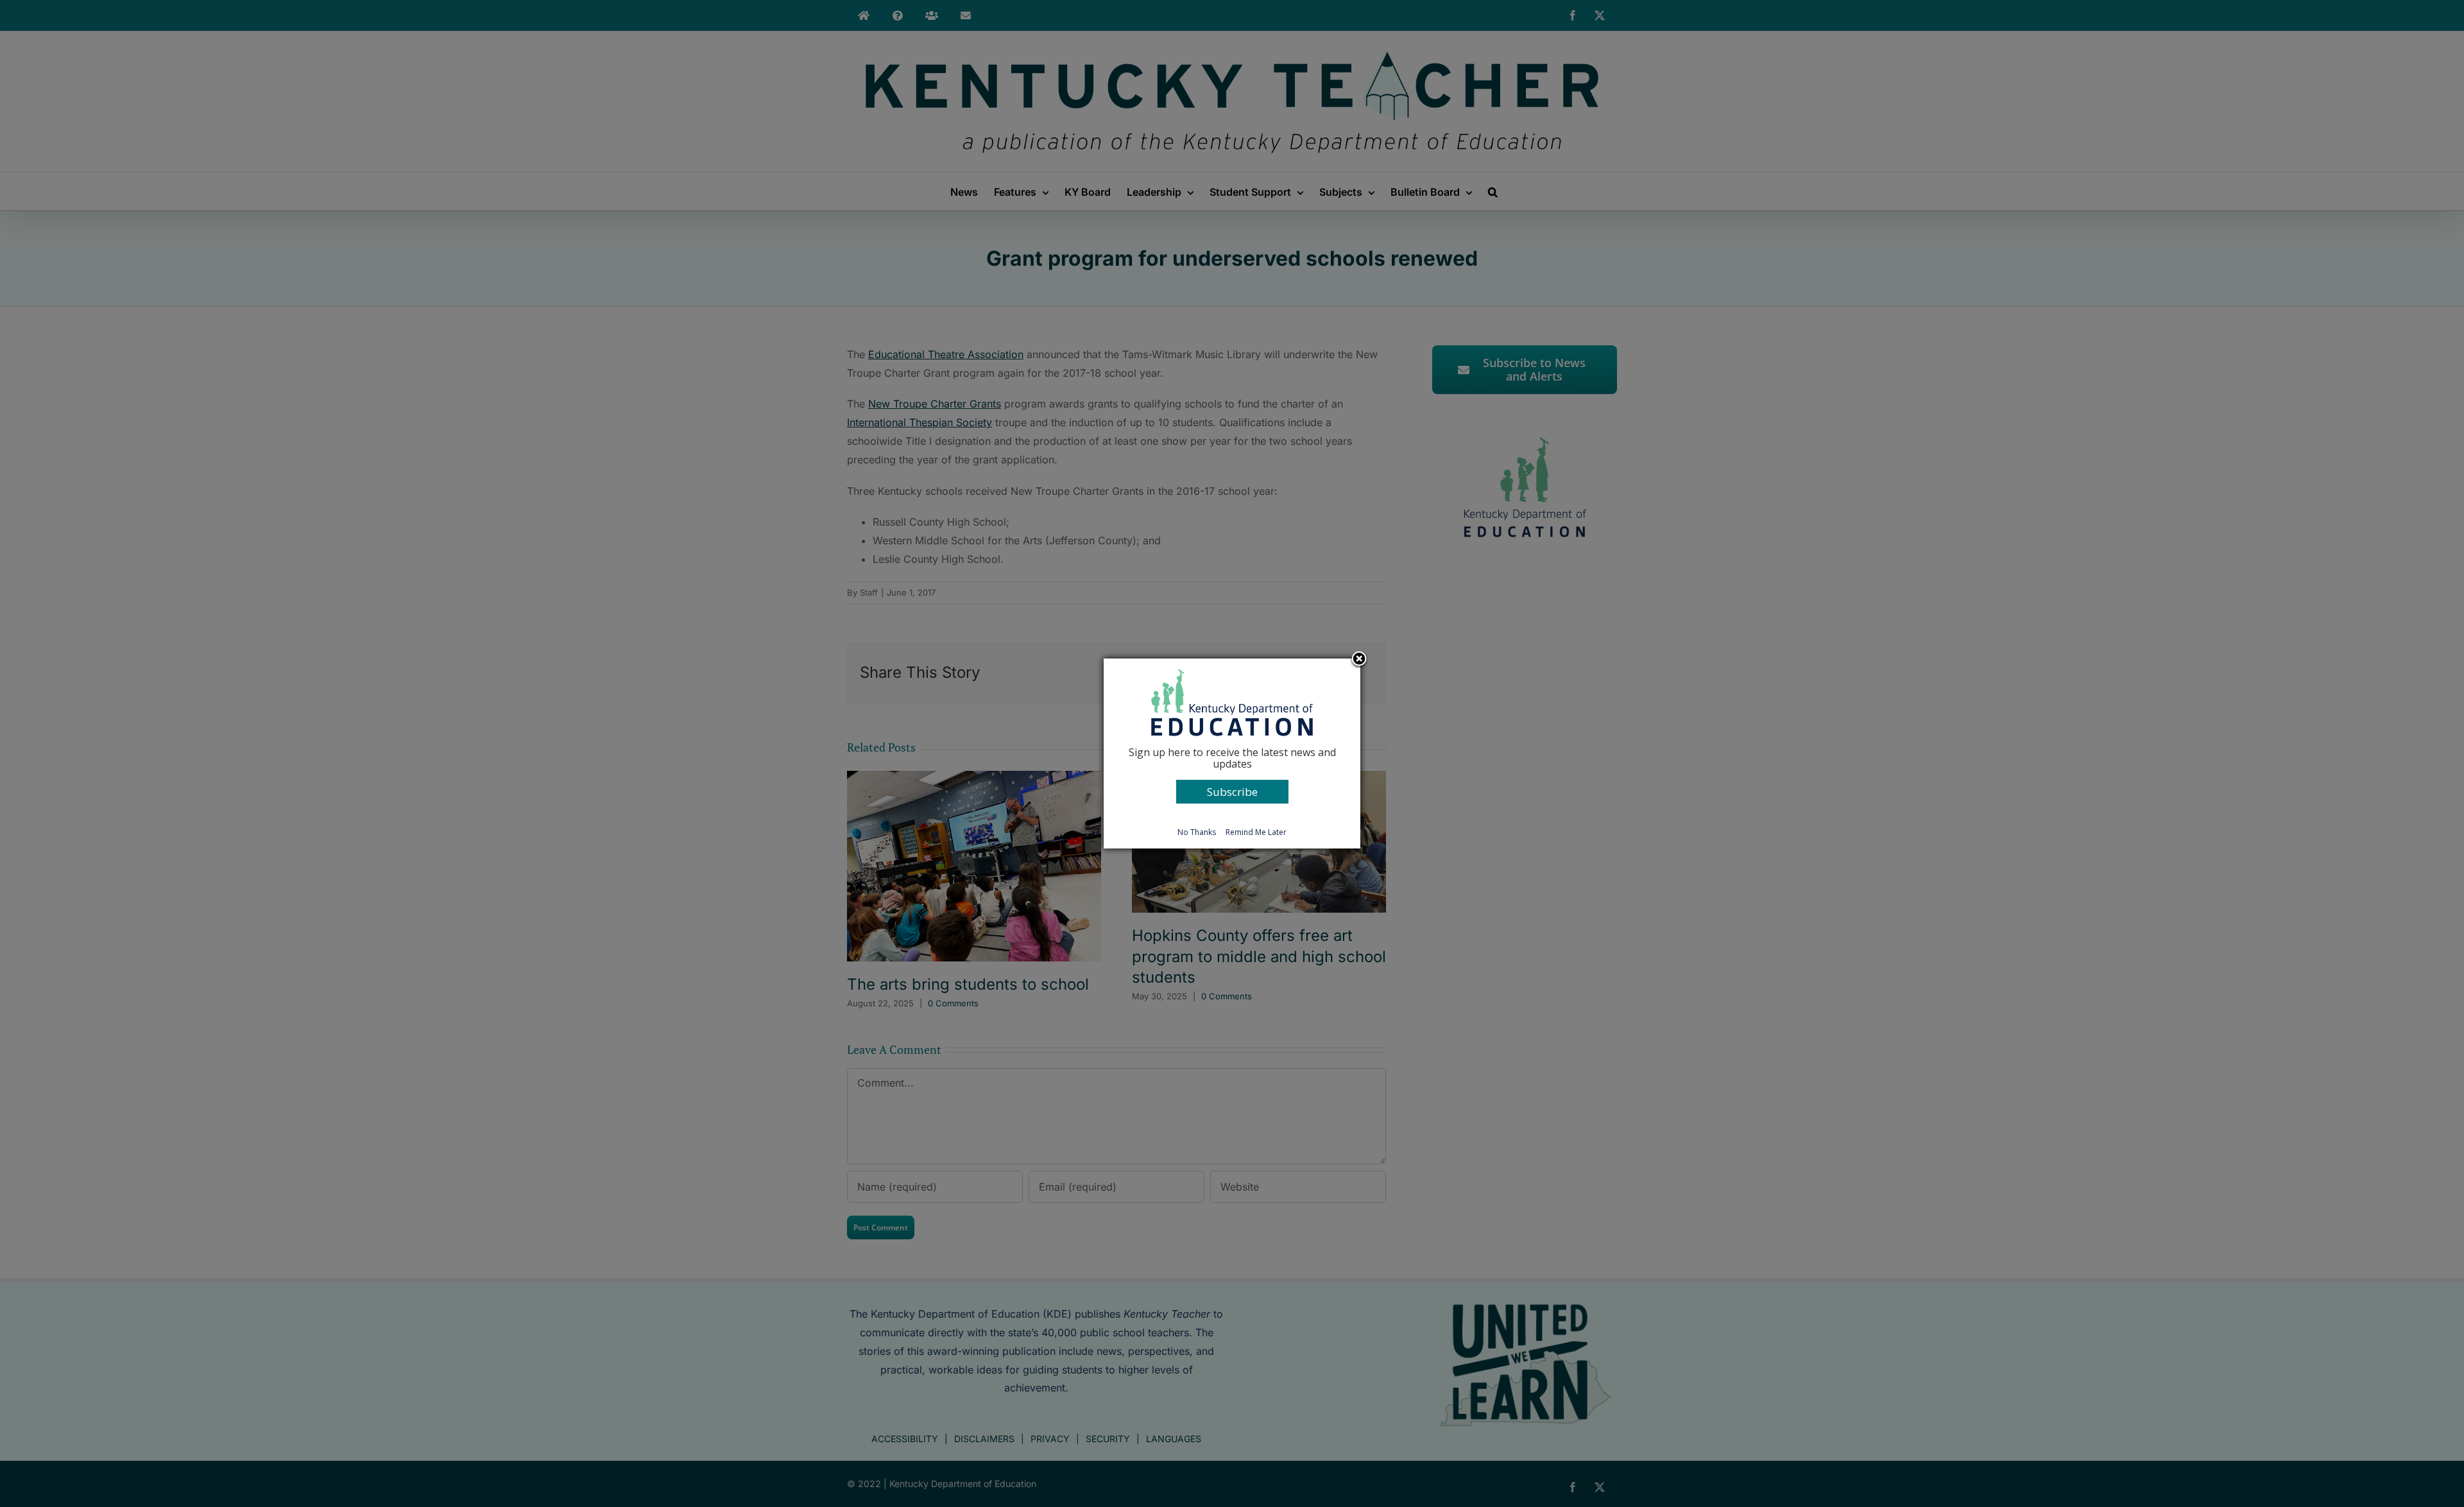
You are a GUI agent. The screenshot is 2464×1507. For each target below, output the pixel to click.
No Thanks (1197, 832)
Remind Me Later (1256, 832)
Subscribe (1232, 792)
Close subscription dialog (1359, 660)
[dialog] (1232, 753)
